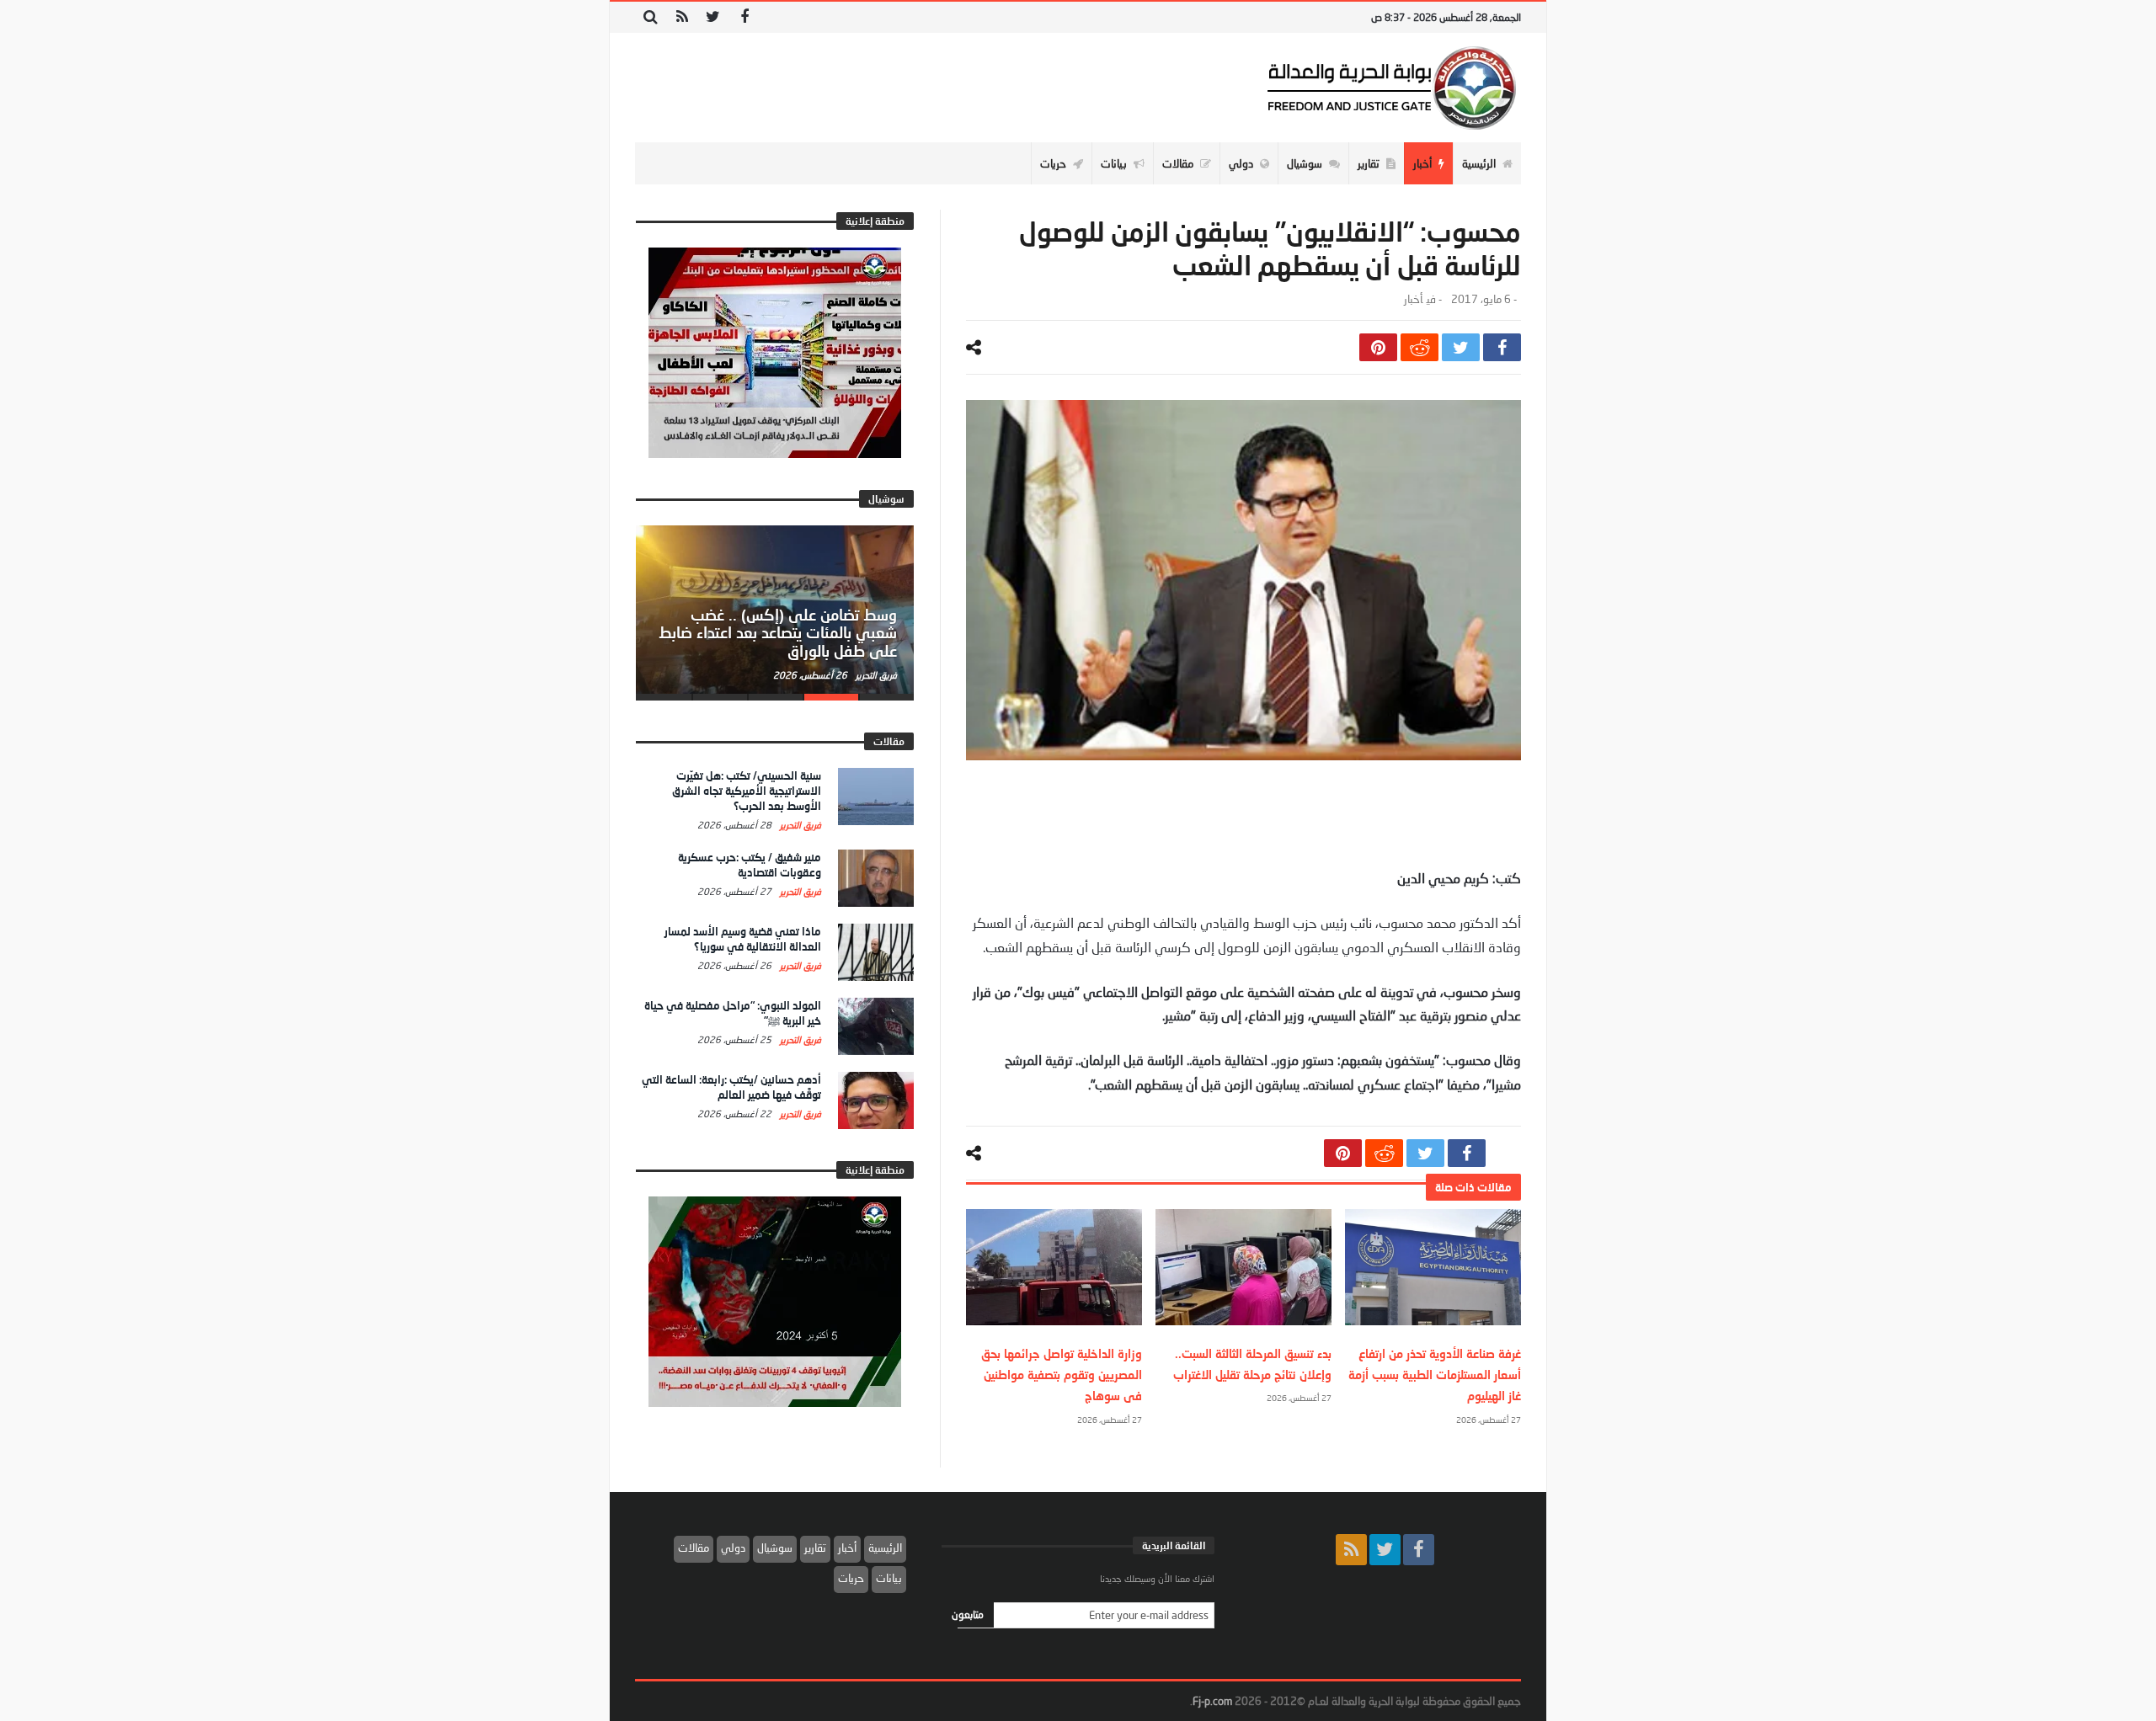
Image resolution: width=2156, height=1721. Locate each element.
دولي (733, 1548)
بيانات (889, 1578)
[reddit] (1420, 347)
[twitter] (1461, 347)
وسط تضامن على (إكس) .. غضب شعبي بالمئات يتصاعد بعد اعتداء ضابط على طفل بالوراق (778, 633)
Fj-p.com (1212, 1701)
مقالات (694, 1548)
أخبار (1413, 299)
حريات (851, 1578)
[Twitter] (713, 17)
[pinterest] (1378, 347)
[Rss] (682, 17)
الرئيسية (885, 1548)
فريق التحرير (875, 675)
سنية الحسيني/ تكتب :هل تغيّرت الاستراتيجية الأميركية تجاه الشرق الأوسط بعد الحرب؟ (747, 791)
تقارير (815, 1548)
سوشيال (775, 1548)
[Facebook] (744, 17)
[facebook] (1502, 347)
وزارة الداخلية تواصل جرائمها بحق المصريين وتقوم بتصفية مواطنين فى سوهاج (1062, 1375)
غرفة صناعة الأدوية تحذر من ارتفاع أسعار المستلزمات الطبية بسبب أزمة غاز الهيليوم (1435, 1375)
